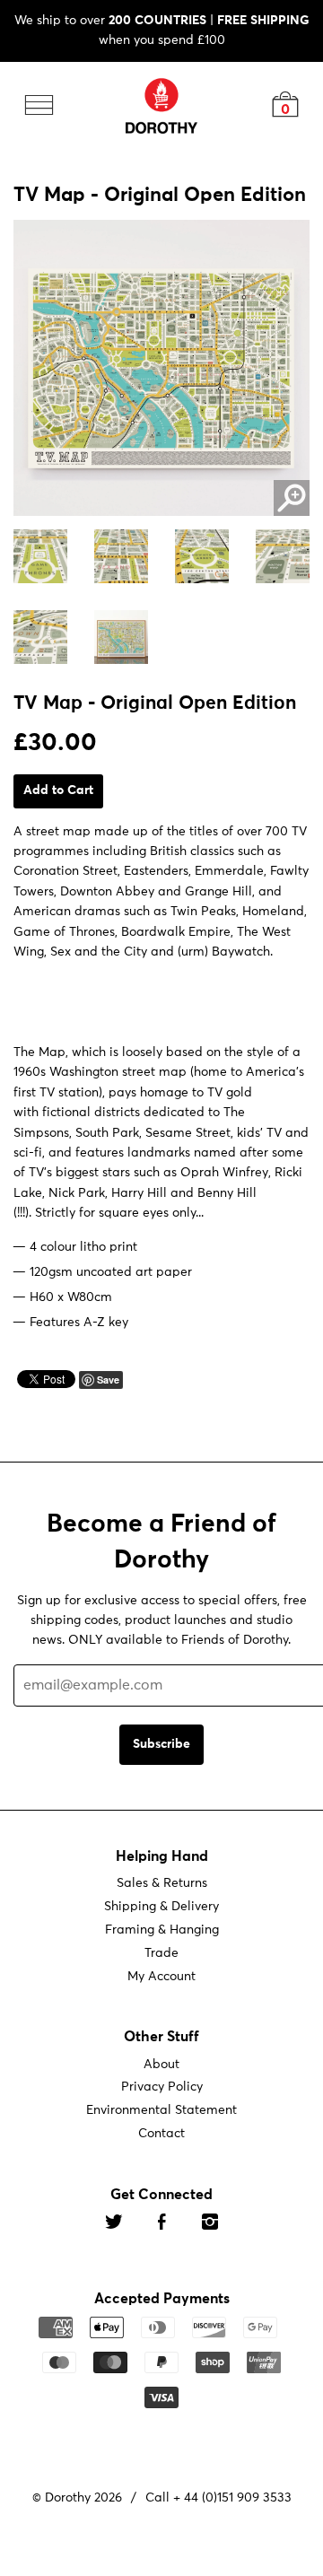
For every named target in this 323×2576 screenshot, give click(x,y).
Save (108, 1380)
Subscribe (161, 1744)
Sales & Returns (162, 1883)
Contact (161, 2134)
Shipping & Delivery (161, 1907)
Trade (161, 1953)
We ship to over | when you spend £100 (162, 31)
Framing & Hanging (162, 1930)
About (161, 2064)
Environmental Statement (161, 2110)
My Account (161, 1977)
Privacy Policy (162, 2087)
